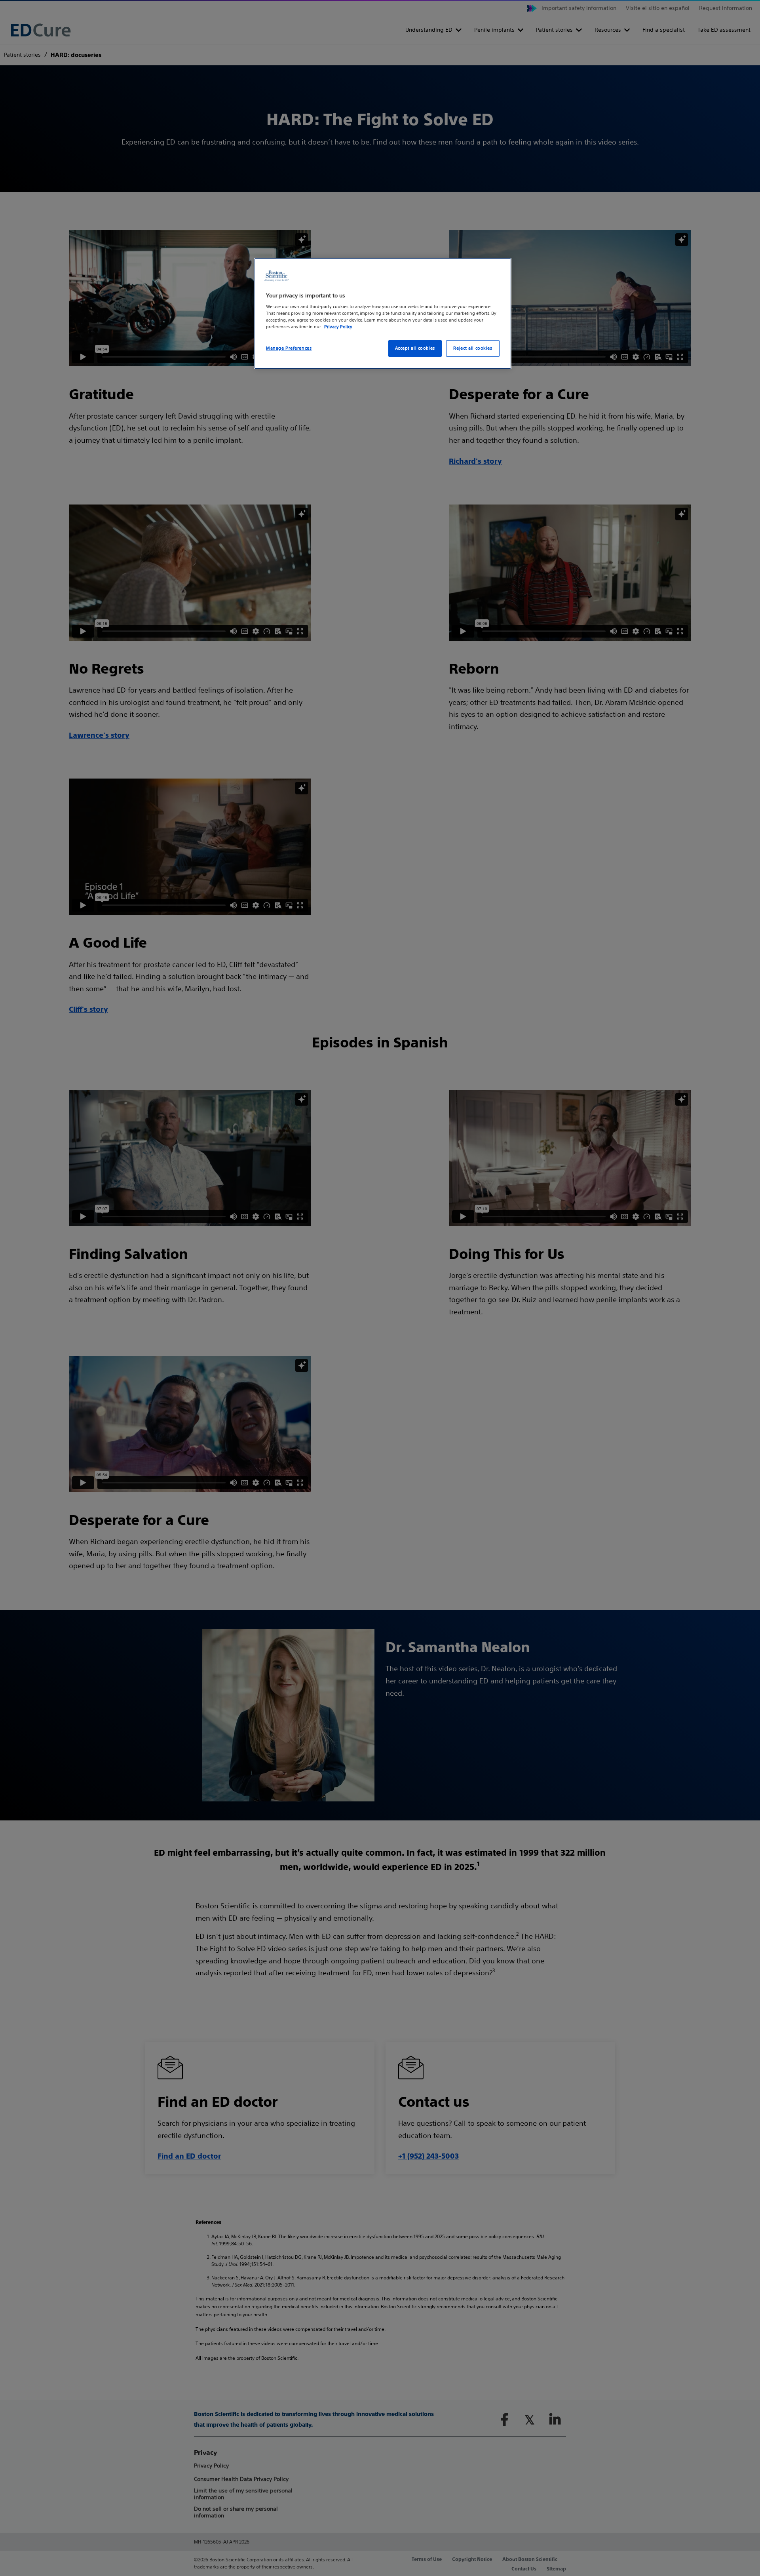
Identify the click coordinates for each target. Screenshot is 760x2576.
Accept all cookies (415, 348)
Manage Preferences (289, 348)
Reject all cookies (473, 348)
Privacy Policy (338, 327)
